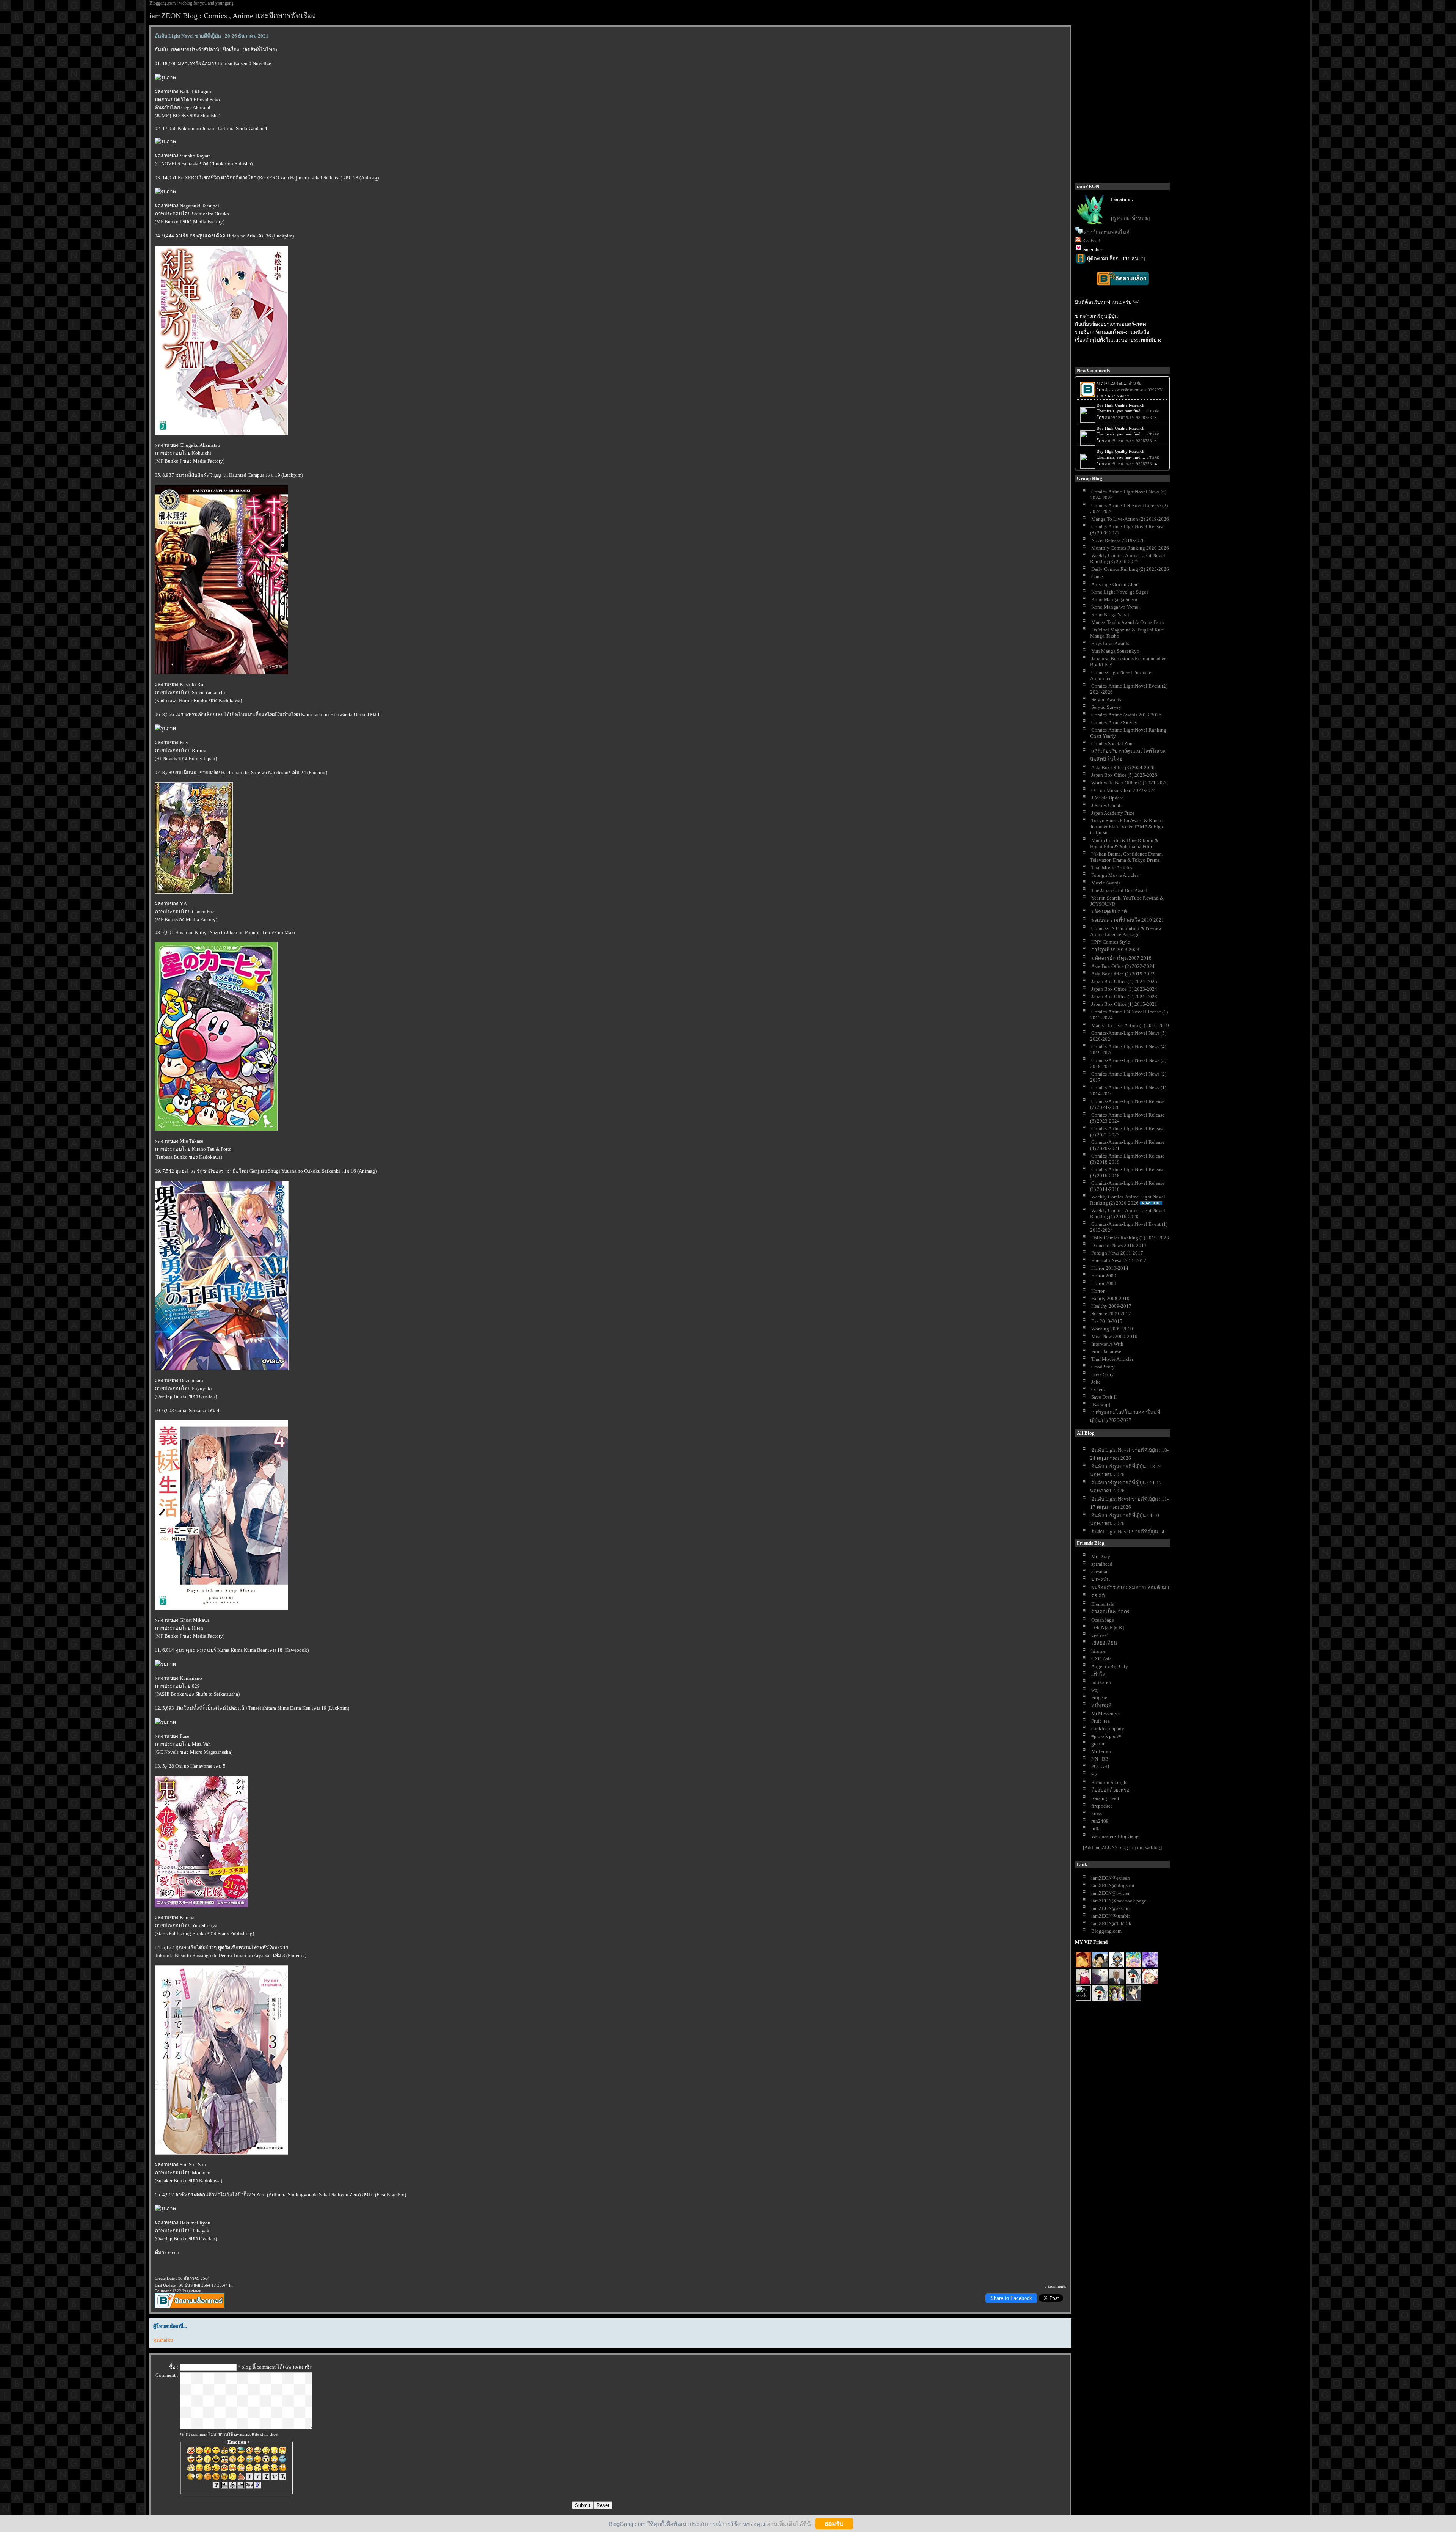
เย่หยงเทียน (1104, 1643)
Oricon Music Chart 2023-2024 (1123, 790)
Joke (1096, 1382)
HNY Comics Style (1111, 942)
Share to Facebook (1011, 2298)
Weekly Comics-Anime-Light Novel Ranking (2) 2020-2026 (1128, 1200)
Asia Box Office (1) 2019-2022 (1123, 974)
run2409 (1100, 1821)
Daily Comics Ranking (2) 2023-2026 (1130, 569)
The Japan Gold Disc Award (1119, 890)
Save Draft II (1104, 1397)
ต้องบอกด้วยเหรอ (1110, 1790)
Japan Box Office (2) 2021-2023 (1124, 997)
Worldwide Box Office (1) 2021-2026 (1130, 783)
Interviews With (1107, 1344)
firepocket (1102, 1806)
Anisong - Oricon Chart (1115, 584)
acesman (1100, 1572)
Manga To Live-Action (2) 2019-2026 (1130, 519)
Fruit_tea (1101, 1721)
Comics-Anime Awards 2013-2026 (1126, 715)
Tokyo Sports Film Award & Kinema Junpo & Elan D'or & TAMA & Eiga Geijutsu (1127, 827)
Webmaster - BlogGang (1115, 1836)
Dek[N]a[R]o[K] (1108, 1628)
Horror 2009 (1104, 1276)
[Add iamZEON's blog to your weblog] (1122, 1847)
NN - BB (1100, 1759)
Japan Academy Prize (1113, 813)
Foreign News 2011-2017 (1117, 1253)
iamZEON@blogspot (1113, 1886)
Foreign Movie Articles (1115, 875)
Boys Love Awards (1110, 643)
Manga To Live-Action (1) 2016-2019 (1130, 1025)
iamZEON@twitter (1110, 1893)
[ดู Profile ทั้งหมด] (1130, 219)
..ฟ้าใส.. (1099, 1674)
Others (1098, 1389)
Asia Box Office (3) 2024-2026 (1123, 767)
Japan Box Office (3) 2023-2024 (1124, 989)
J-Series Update (1107, 805)
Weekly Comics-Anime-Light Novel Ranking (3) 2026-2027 (1128, 558)
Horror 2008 (1104, 1283)
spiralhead (1102, 1564)
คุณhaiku (163, 2340)
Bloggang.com (1106, 1931)
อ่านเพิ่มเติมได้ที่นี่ (789, 2523)
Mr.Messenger (1106, 1713)
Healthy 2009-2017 (1111, 1306)
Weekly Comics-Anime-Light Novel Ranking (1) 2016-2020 (1128, 1213)
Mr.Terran (1101, 1751)
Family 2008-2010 (1110, 1298)
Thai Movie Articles (1112, 868)
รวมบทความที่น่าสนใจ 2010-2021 (1128, 920)
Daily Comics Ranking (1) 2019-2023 (1130, 1238)
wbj (1095, 1690)
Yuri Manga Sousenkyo (1115, 651)
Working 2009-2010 (1112, 1329)
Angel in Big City (1110, 1666)
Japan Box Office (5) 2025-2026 (1124, 775)
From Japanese (1106, 1352)
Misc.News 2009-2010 (1114, 1336)
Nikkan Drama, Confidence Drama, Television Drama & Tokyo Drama (1126, 857)
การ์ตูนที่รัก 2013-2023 (1115, 949)
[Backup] (1101, 1405)
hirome (1098, 1651)
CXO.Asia (1101, 1659)
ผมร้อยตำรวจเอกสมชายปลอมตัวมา (1130, 1587)
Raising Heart (1105, 1798)
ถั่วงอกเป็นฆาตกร (1110, 1612)
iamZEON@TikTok (1111, 1923)
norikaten (1101, 1682)
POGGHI (1100, 1766)
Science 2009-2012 (1111, 1314)
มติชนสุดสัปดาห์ (1109, 912)
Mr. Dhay (1101, 1556)
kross (1097, 1813)
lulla (1096, 1829)
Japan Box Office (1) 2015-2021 (1124, 1004)
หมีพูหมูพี (1101, 1705)
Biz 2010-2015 (1107, 1321)
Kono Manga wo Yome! (1116, 607)
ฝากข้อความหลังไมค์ (1107, 232)
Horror (1098, 1291)
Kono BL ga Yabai (1110, 615)
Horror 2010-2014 (1110, 1268)
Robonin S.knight (1110, 1782)
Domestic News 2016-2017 (1119, 1245)
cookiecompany (1108, 1729)
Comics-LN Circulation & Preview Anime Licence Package (1126, 931)
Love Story (1103, 1374)
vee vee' (1099, 1635)
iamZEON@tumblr (1111, 1916)
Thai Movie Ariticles (1112, 1359)
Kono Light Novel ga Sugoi (1120, 592)
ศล (1094, 1774)
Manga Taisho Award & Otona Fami (1128, 622)
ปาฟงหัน (1101, 1579)
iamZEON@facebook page (1119, 1901)
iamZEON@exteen (1111, 1878)
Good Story (1103, 1367)
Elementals (1103, 1604)
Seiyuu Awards (1106, 700)
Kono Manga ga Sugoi (1114, 599)
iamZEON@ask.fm (1110, 1908)
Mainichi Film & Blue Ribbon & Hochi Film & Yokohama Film (1124, 843)
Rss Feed (1091, 241)
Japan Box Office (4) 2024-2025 (1124, 981)
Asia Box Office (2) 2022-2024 (1123, 966)
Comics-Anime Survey (1114, 722)
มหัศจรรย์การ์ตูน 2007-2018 (1121, 958)
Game (1097, 577)
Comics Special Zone (1113, 744)
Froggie (1099, 1697)
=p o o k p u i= (1106, 1736)
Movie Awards (1106, 883)
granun (1098, 1744)
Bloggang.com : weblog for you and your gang (191, 3)
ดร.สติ (1098, 1596)
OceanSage (1103, 1620)
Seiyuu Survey (1106, 707)
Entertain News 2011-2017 (1119, 1261)
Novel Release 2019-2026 (1118, 540)
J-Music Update (1107, 798)
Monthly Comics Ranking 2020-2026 (1130, 548)
